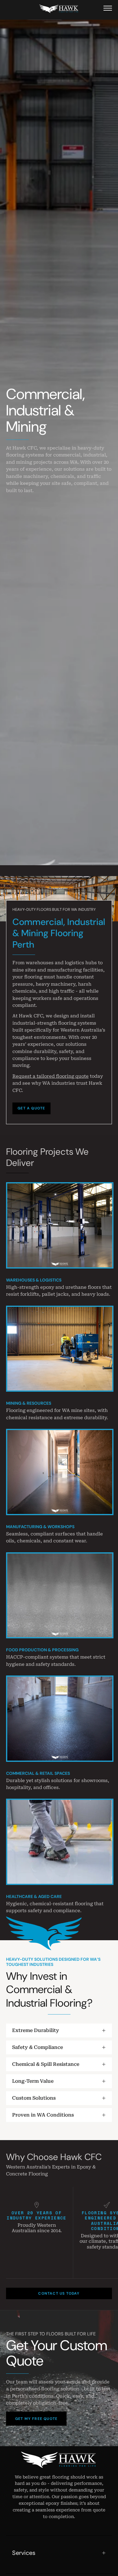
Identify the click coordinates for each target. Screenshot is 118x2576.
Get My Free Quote (36, 2419)
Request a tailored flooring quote (51, 1076)
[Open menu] (108, 8)
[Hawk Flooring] (59, 9)
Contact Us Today (59, 2293)
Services (24, 2553)
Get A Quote (31, 1108)
